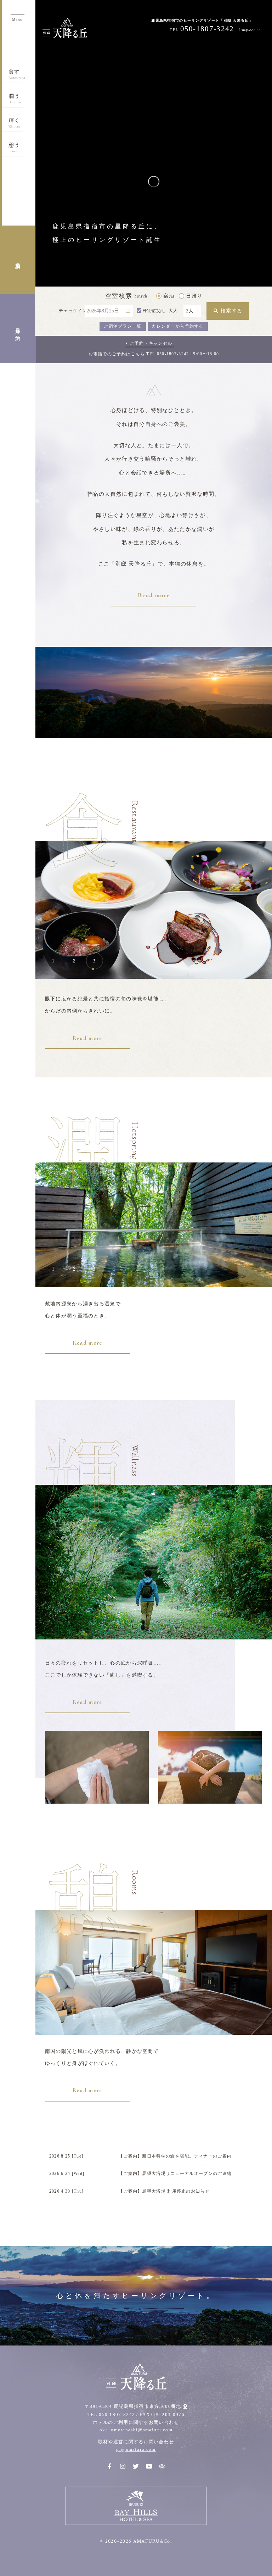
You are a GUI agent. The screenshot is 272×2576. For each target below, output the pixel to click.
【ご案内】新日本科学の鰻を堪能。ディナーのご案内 (175, 2156)
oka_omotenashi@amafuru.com (136, 2430)
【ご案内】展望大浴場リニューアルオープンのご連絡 (175, 2173)
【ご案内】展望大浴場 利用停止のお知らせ (164, 2191)
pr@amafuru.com (136, 2449)
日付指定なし (154, 311)
